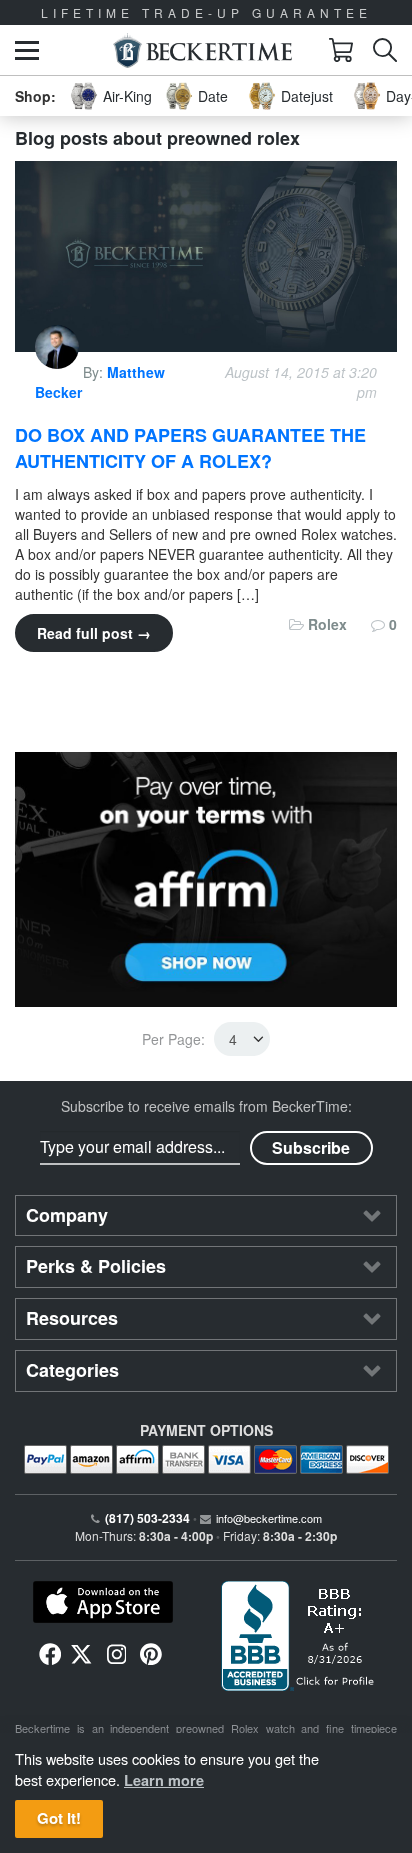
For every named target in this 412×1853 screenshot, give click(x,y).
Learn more (164, 1780)
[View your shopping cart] (341, 50)
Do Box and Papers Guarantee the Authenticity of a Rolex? (190, 448)
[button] (27, 50)
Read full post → (94, 633)
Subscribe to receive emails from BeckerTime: (206, 1106)
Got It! (59, 1818)
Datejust (307, 96)
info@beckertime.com (269, 1518)
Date (213, 96)
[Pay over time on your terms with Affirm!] (206, 879)
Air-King (127, 96)
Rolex (327, 624)
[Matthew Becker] (59, 372)
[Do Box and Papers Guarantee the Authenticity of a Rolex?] (206, 254)
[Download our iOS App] (103, 1602)
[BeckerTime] (202, 50)
